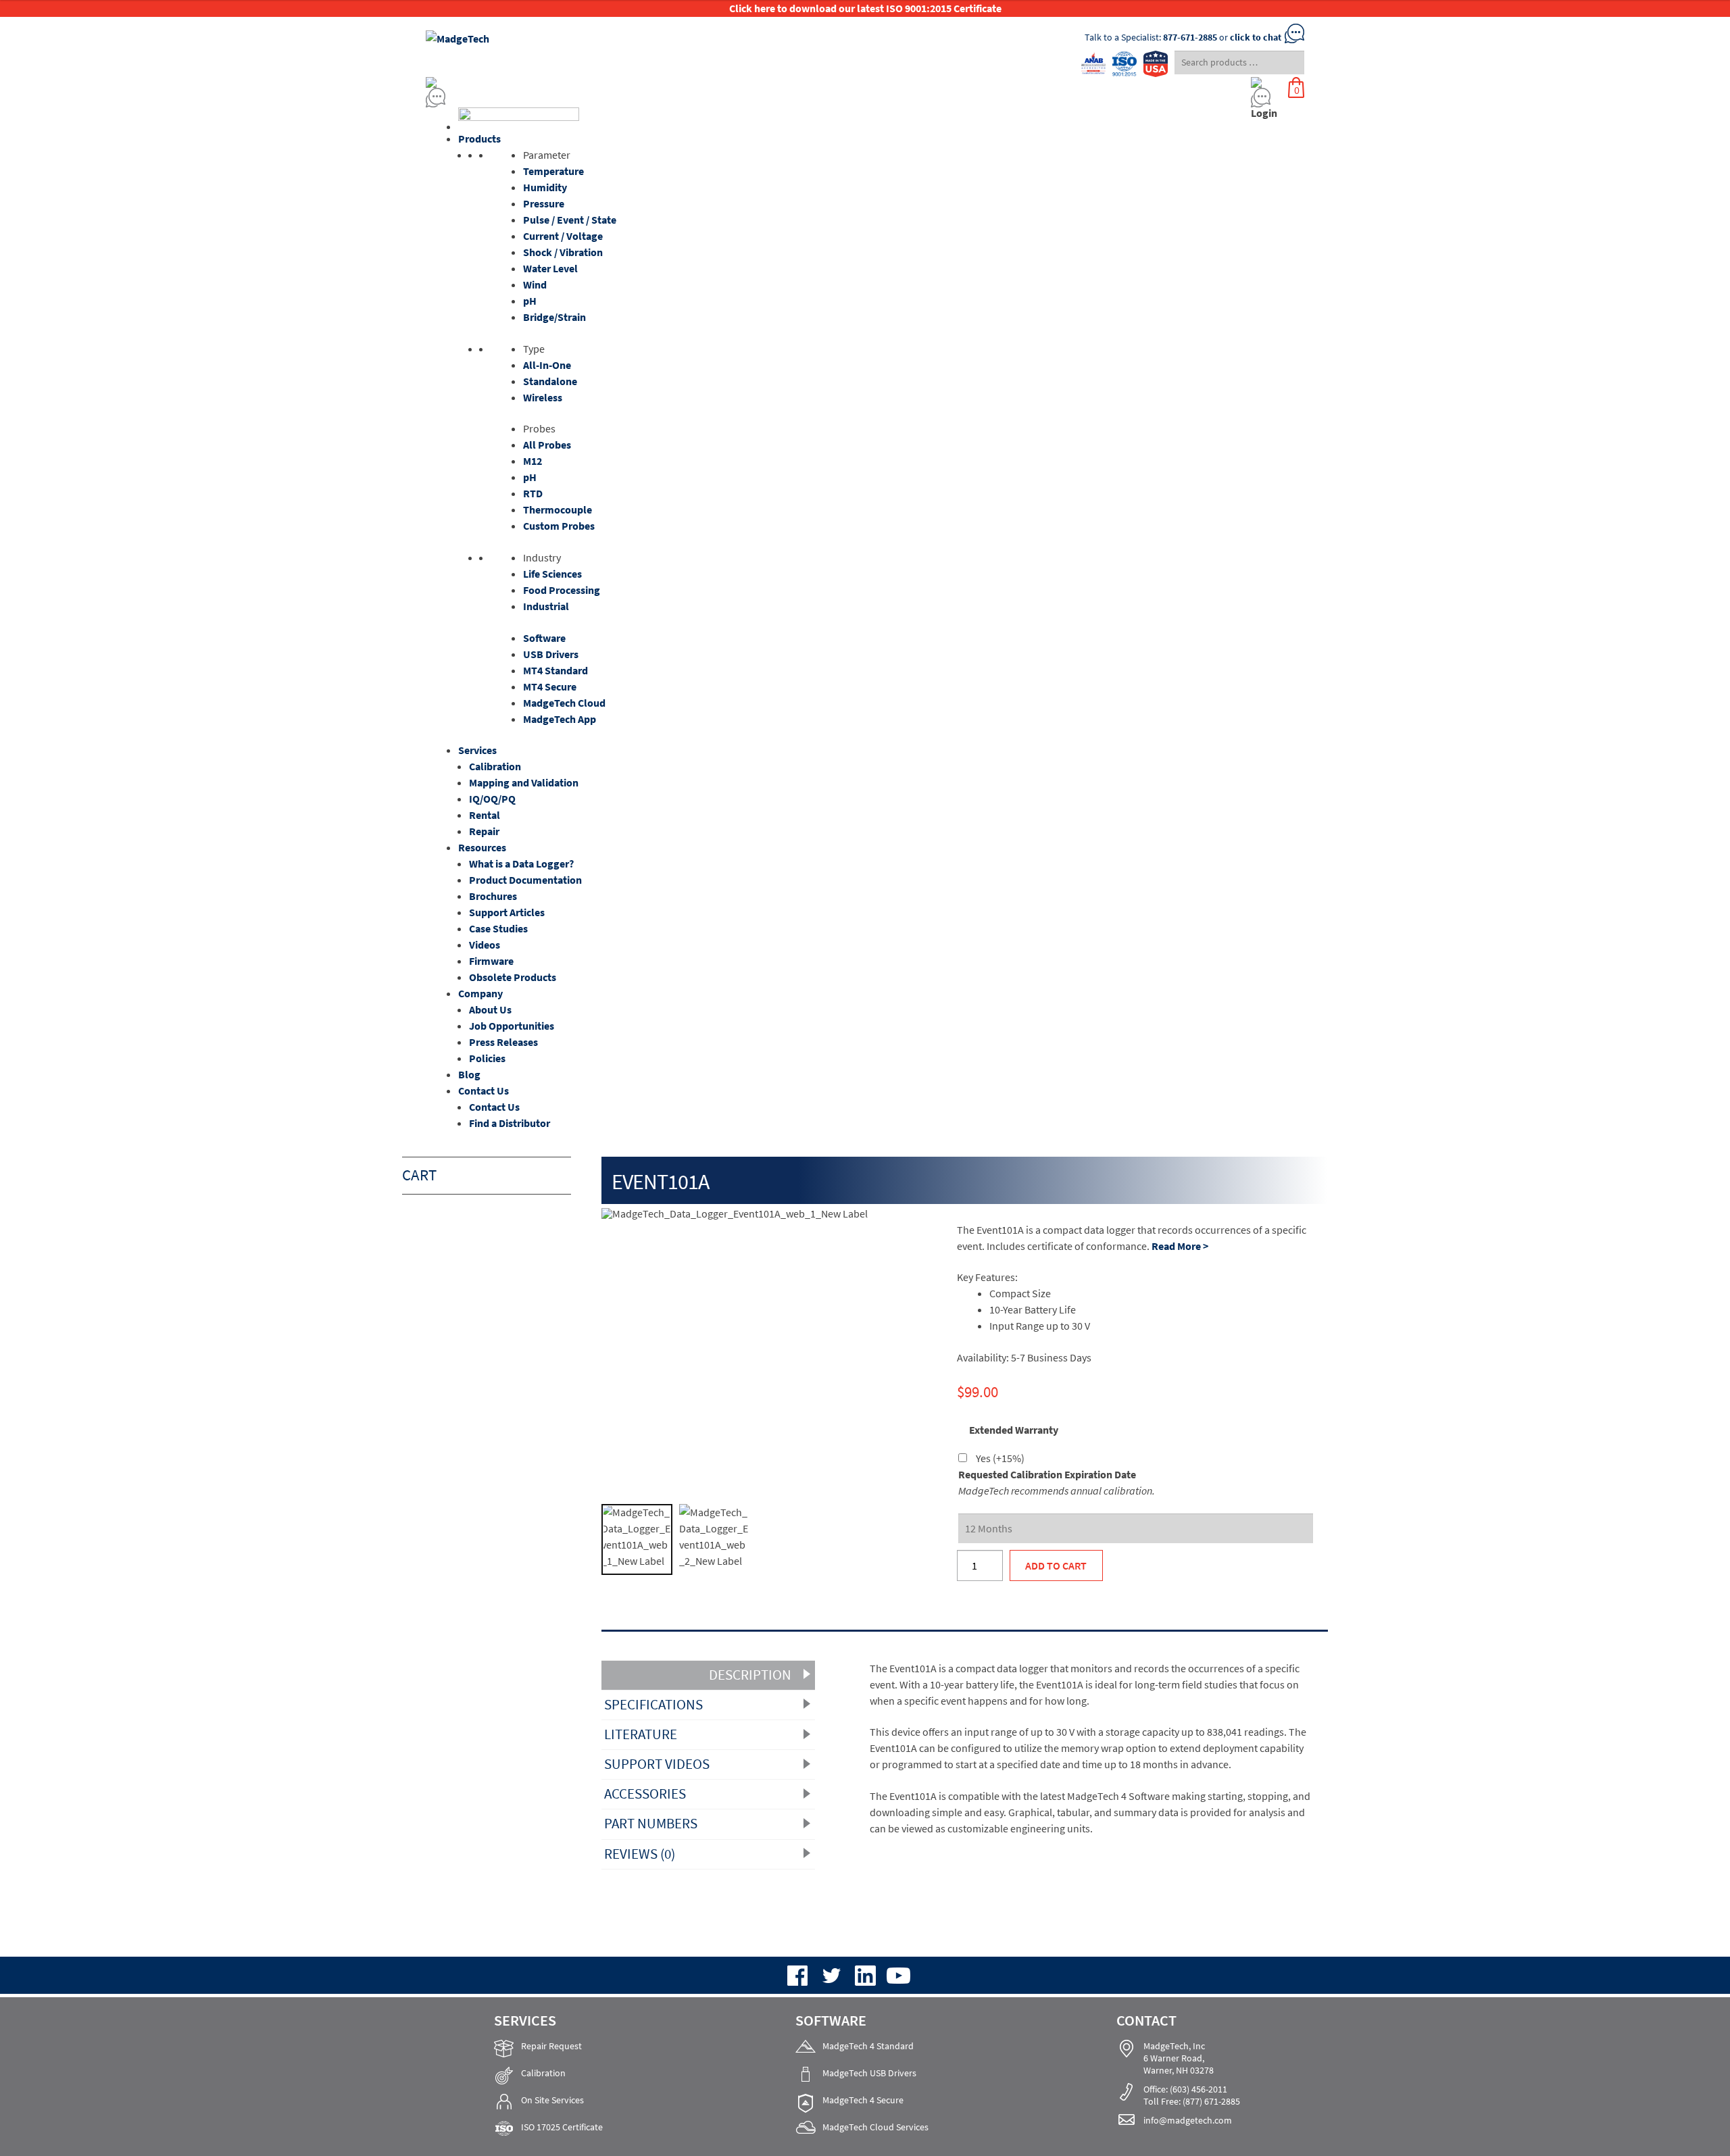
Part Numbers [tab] (651, 1824)
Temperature (553, 171)
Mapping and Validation (524, 782)
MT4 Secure (550, 686)
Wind (535, 284)
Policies (487, 1058)
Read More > (1180, 1246)
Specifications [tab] (653, 1705)
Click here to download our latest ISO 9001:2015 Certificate (865, 8)
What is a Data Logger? (521, 863)
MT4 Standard (555, 670)
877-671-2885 (1190, 37)
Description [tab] (750, 1675)
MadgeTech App (560, 719)
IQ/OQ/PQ (492, 799)
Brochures (493, 896)
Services (477, 750)
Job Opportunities (512, 1026)
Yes (1000, 1458)
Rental (485, 815)
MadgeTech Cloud (564, 703)
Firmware (491, 961)
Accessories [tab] (645, 1794)
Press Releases (503, 1042)
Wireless (543, 397)
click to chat (1256, 37)
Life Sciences (552, 574)
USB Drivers (551, 654)
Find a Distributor (510, 1123)
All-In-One (547, 365)
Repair (484, 831)
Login (1264, 113)
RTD (533, 493)
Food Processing (562, 590)
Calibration (495, 766)
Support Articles (507, 912)
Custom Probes (559, 526)
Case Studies (498, 928)
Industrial (546, 606)
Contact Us (484, 1090)
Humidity (545, 187)
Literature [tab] (641, 1734)
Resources (482, 847)
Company (480, 993)
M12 (533, 461)
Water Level (550, 268)
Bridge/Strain (554, 317)
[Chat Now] (750, 98)
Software (544, 638)
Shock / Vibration (563, 252)
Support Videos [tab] (657, 1764)
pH (530, 301)
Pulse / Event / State (570, 220)
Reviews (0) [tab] (640, 1854)
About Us (490, 1009)
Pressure (544, 203)
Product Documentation (525, 880)
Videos (485, 945)
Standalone (550, 381)
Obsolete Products (513, 977)
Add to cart (1056, 1565)
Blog (469, 1074)
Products (479, 139)
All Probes (547, 445)
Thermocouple (558, 509)
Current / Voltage (563, 236)
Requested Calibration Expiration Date (1047, 1474)
